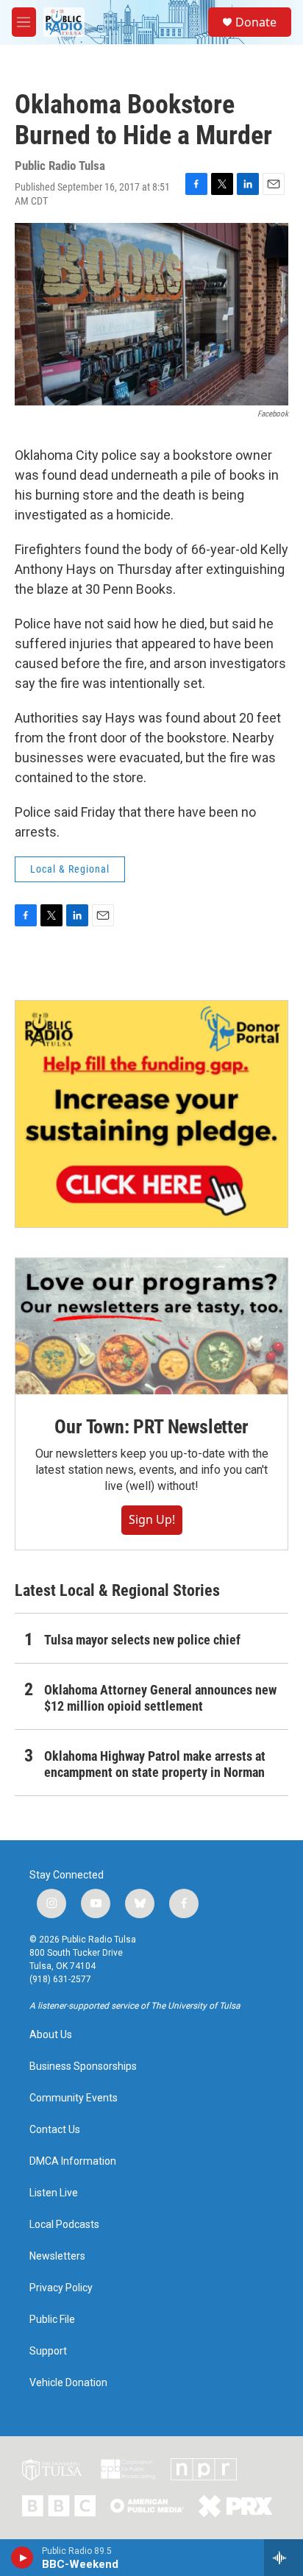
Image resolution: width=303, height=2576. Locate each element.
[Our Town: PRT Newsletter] (151, 1326)
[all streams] (284, 2558)
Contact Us (55, 2130)
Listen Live (54, 2193)
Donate (256, 22)
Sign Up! (152, 1519)
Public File (52, 2320)
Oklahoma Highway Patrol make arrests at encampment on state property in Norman (155, 1764)
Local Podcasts (64, 2225)
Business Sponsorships (83, 2066)
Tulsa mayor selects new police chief (142, 1640)
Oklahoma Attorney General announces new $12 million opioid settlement (160, 1698)
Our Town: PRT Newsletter (151, 1427)
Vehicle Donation (68, 2383)
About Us (51, 2035)
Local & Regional (70, 869)
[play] (22, 2558)
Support (48, 2351)
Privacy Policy (61, 2288)
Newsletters (57, 2256)
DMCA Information (73, 2161)
